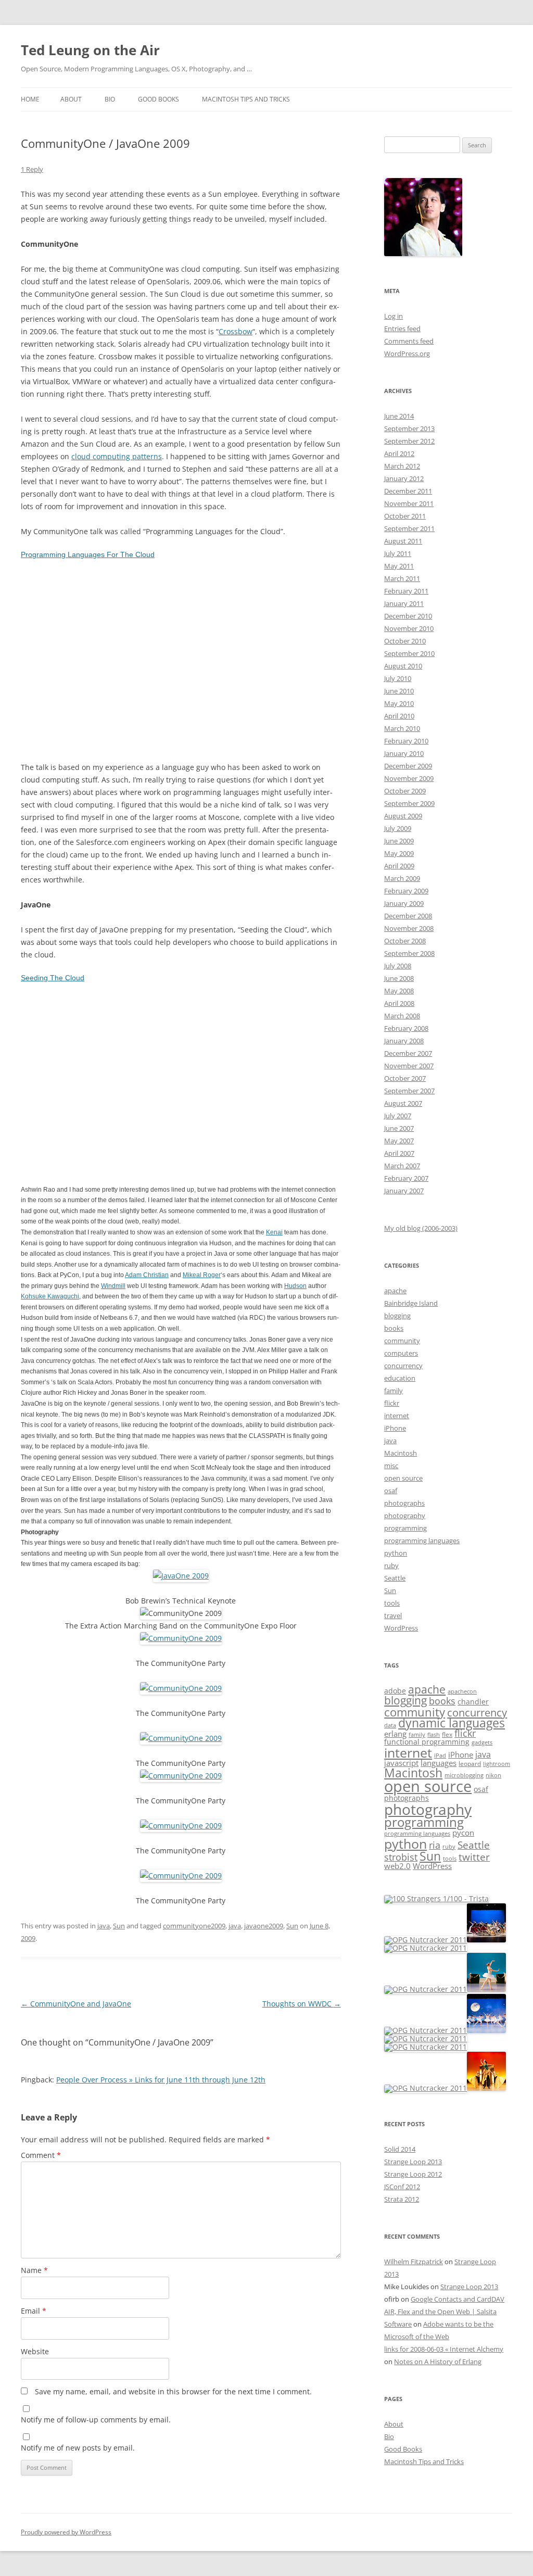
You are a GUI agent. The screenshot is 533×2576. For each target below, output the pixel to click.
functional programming (427, 1742)
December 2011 (408, 491)
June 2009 (399, 841)
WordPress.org (407, 353)
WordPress (401, 1628)
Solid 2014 (400, 2149)
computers (401, 1353)
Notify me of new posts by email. (78, 2448)
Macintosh (401, 1453)
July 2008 (398, 966)
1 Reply (32, 169)
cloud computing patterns (117, 456)
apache (395, 1291)
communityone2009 (194, 1926)
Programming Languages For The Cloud (88, 554)
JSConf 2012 (402, 2187)
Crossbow (236, 331)
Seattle (395, 1578)
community (402, 1341)
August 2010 (403, 666)
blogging (397, 1316)
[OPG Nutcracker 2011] (426, 1940)
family (394, 1391)
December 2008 (408, 916)
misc (391, 1466)
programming (405, 1528)
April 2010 (399, 716)
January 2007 (404, 1191)
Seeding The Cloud (53, 978)
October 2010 (405, 641)
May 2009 (399, 853)
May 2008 (399, 991)
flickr (392, 1403)
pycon (463, 1833)
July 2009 (398, 828)
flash (434, 1735)
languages (439, 1763)
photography (405, 1516)
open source (403, 1478)
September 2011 (409, 528)
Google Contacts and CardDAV (458, 2299)
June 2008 (399, 978)
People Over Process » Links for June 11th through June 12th (161, 2080)
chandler (473, 1702)
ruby (391, 1565)
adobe (395, 1691)
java (104, 1926)
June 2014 (399, 416)
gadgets (482, 1742)
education (400, 1378)
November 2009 (409, 778)
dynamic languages (452, 1723)
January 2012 (404, 478)
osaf (391, 1491)
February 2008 (406, 1028)
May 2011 (399, 566)
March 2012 (402, 466)
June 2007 (399, 1128)
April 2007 (399, 1153)
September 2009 (409, 803)
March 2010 (402, 728)
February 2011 (406, 591)
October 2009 (405, 791)
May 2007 (399, 1141)
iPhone (395, 1428)
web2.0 (397, 1866)
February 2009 (406, 891)
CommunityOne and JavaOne (76, 2004)
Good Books (158, 99)
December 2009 (408, 766)
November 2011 (409, 503)
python (396, 1553)
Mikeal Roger (202, 1275)
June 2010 (399, 691)
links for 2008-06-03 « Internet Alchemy (444, 2349)
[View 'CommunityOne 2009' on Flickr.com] (181, 1638)
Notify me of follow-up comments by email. (96, 2420)
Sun (119, 1926)
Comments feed (409, 341)
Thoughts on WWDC (302, 2004)
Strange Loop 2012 (413, 2174)
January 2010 (404, 753)
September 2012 (409, 441)
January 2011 (404, 603)
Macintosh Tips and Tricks (246, 99)
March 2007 (402, 1166)
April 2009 (399, 866)
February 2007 (406, 1178)
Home (30, 99)
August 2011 (403, 541)
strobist (401, 1857)
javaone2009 (264, 1926)
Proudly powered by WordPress (66, 2532)
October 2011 (405, 516)
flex (447, 1734)
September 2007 (409, 1091)
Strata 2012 (402, 2199)
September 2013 (409, 428)
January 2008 (404, 1041)
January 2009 (404, 903)
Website (35, 2351)
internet (397, 1416)
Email (34, 2311)
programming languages (422, 1540)
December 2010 (408, 616)
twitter (474, 1857)
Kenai (274, 1232)
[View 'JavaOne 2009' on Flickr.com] (181, 1576)
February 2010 (406, 741)
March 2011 (402, 578)
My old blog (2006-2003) (421, 1228)
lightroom (497, 1764)
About (71, 99)
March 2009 (402, 878)
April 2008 (399, 1003)
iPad (440, 1756)
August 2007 (403, 1103)
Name (34, 2270)
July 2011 (398, 553)
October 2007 (405, 1078)
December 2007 (408, 1053)
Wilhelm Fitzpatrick (414, 2262)
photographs (404, 1503)
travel (393, 1615)
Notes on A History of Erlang (438, 2362)
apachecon (462, 1691)
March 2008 (402, 1016)
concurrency (403, 1366)
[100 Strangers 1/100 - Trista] (436, 1898)
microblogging (464, 1775)
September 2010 (409, 653)
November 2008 (409, 928)
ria (435, 1845)
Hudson (295, 1286)
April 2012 (399, 453)
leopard (470, 1764)
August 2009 (403, 816)
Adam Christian (147, 1275)
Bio (110, 99)
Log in (394, 316)
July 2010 (398, 678)
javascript (401, 1763)
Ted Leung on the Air (90, 50)
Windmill (113, 1286)
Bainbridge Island (411, 1303)
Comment (41, 2155)
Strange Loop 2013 (413, 2162)
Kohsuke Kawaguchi (50, 1296)
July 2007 (398, 1116)
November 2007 (409, 1066)
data (390, 1725)
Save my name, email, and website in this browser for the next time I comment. (173, 2391)
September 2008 (409, 953)
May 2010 (399, 703)
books (394, 1328)
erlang (395, 1734)
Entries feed (402, 329)
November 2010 (409, 628)
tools (392, 1603)
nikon (493, 1775)
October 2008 (405, 941)
